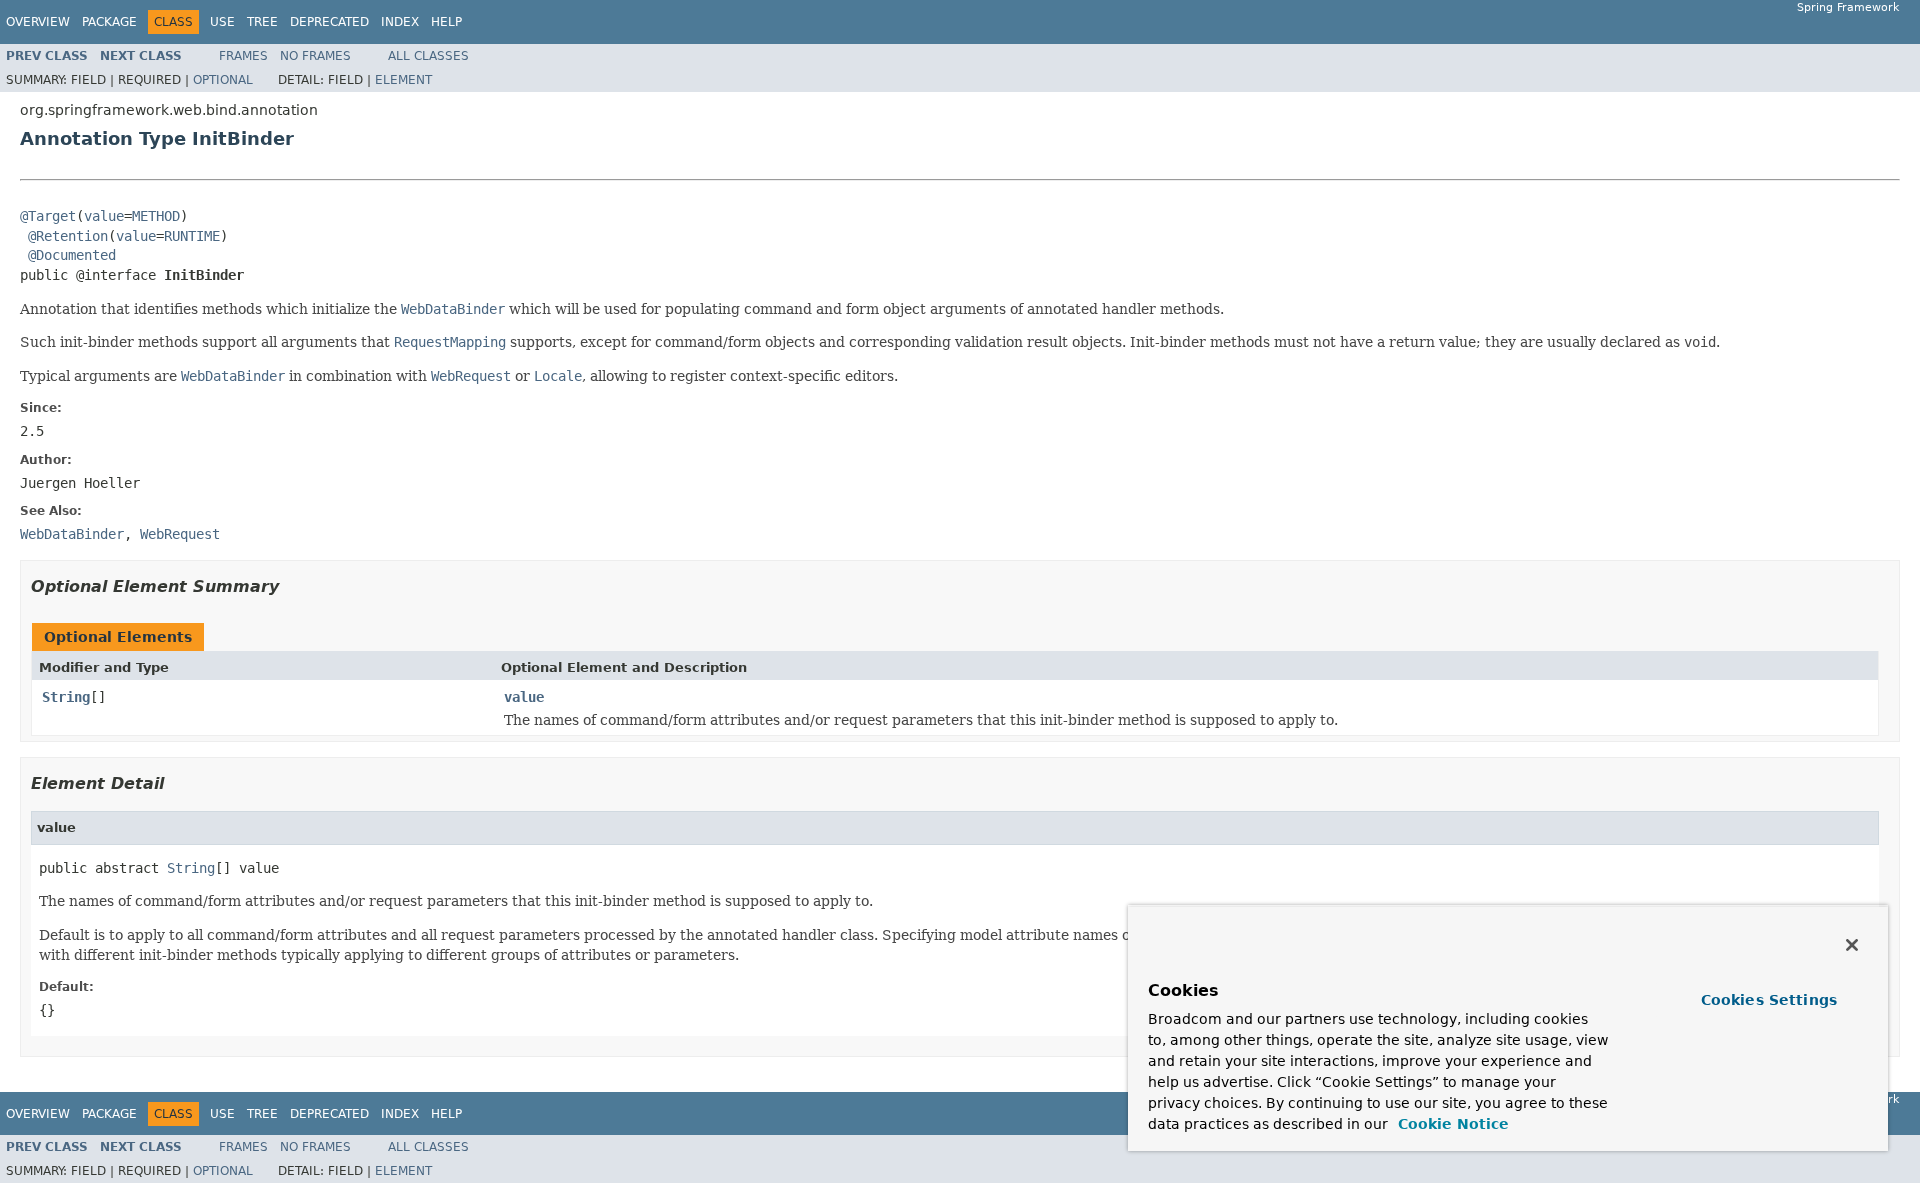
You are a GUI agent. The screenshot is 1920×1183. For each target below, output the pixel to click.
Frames (243, 56)
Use (222, 22)
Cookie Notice (1451, 1124)
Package (109, 22)
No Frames (315, 56)
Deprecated (329, 22)
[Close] (1852, 945)
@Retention (68, 236)
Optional (223, 80)
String (66, 697)
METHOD (156, 216)
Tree (262, 22)
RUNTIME (192, 236)
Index (400, 22)
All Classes (428, 56)
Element (403, 80)
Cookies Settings (1769, 1000)
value (104, 216)
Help (446, 22)
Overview (38, 22)
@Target (48, 216)
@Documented (72, 255)
